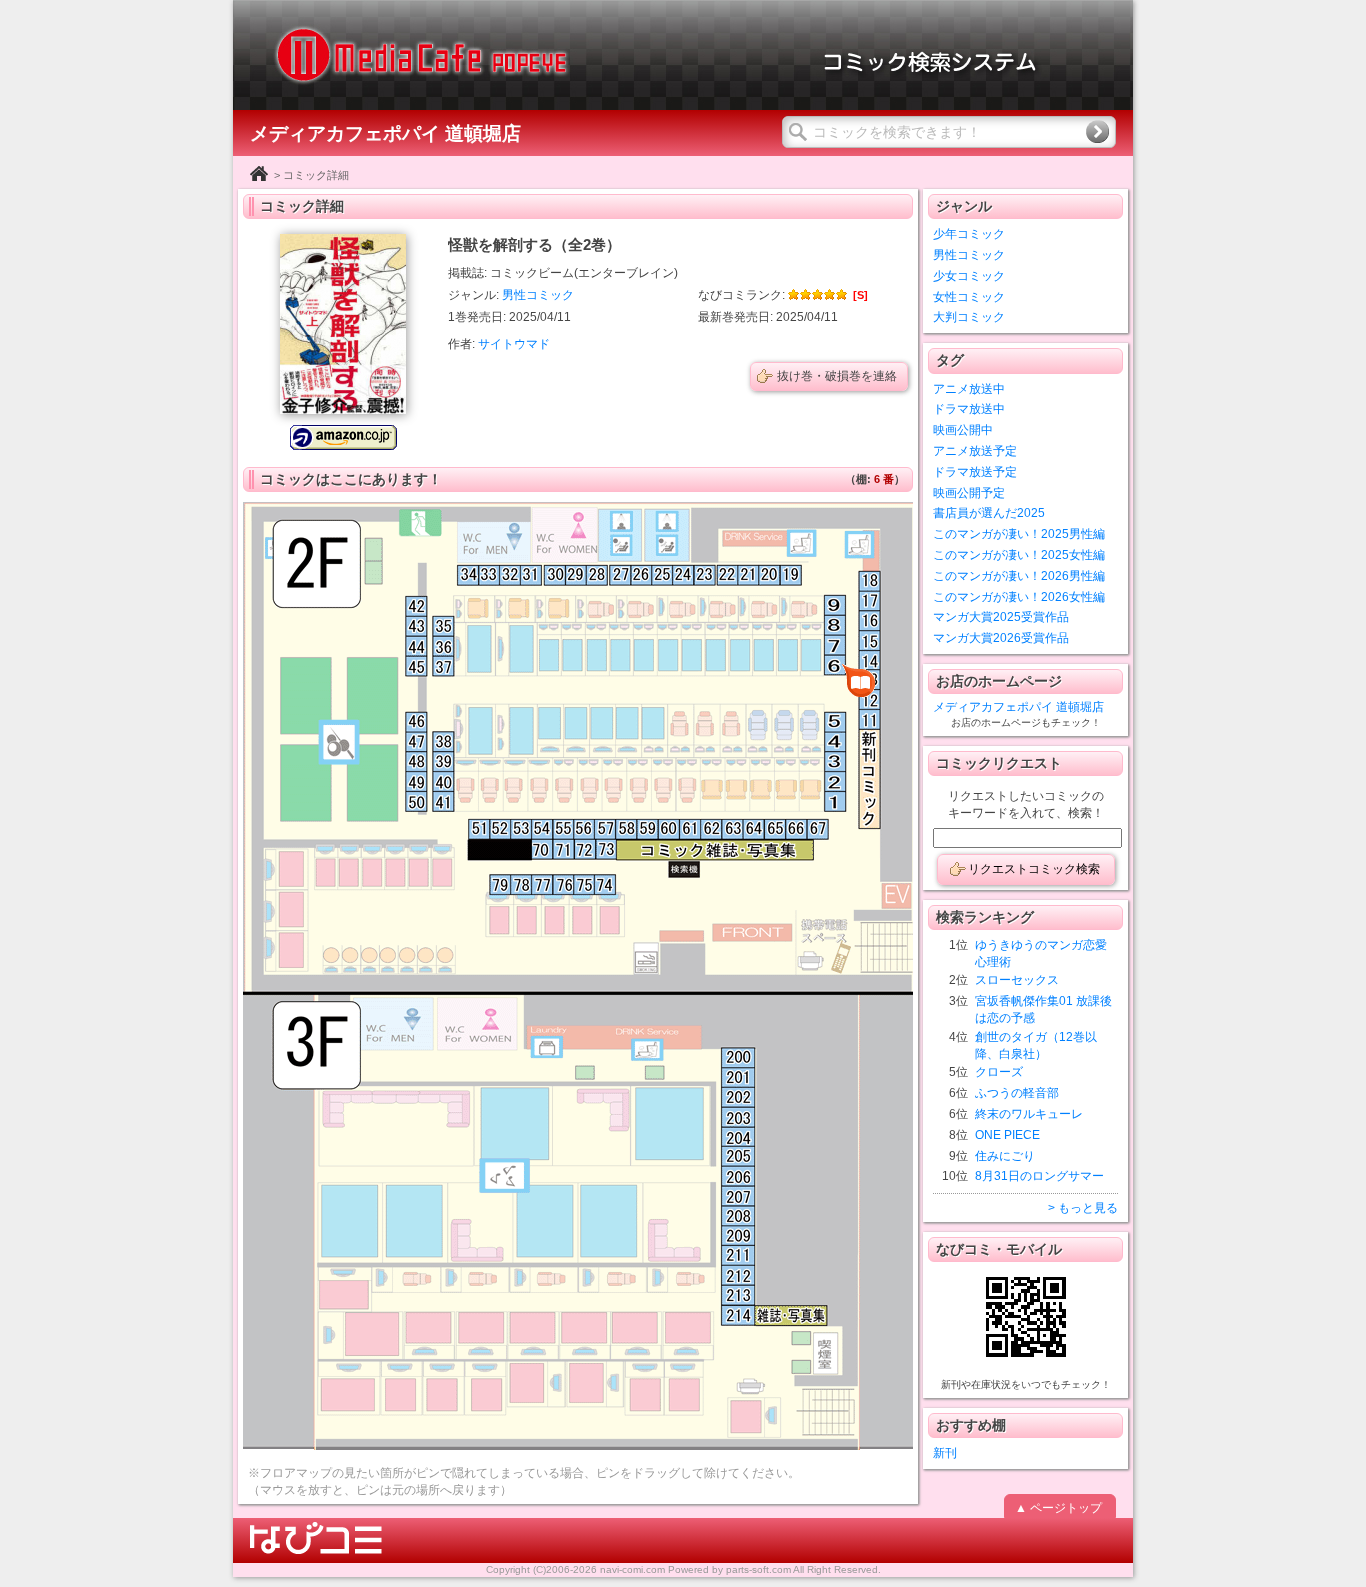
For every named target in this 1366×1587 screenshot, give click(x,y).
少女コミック (969, 276)
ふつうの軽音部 (1017, 1093)
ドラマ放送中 (969, 409)
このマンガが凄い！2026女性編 (1019, 597)
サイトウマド (514, 344)
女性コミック (969, 297)
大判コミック (969, 317)
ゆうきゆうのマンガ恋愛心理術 (1041, 953)
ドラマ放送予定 (975, 472)
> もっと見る (1083, 1208)
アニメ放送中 (969, 389)
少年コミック (969, 234)
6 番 (884, 479)
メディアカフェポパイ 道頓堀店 (1018, 707)
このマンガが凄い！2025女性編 (1019, 555)
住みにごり (1005, 1156)
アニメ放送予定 (975, 451)
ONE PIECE (1007, 1135)
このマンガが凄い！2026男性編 (1019, 576)
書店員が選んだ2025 (989, 513)
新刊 (945, 1453)
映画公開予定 (969, 493)
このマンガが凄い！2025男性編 (1019, 534)
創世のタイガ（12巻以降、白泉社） (1036, 1045)
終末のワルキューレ (1029, 1114)
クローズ (999, 1072)
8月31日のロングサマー (1039, 1176)
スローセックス (1017, 980)
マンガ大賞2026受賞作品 (1001, 638)
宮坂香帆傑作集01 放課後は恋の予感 (1043, 1009)
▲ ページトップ (1058, 1508)
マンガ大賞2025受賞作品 (1001, 617)
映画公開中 (963, 430)
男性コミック (538, 295)
